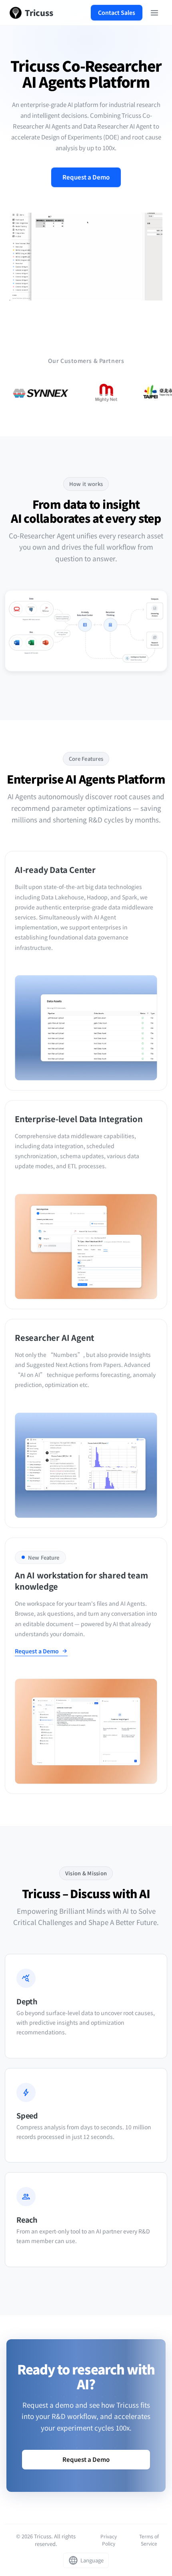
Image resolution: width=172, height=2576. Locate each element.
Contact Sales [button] (117, 12)
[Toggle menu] (154, 13)
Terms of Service (149, 2540)
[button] (86, 1652)
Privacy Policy (109, 2540)
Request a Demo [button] (86, 177)
